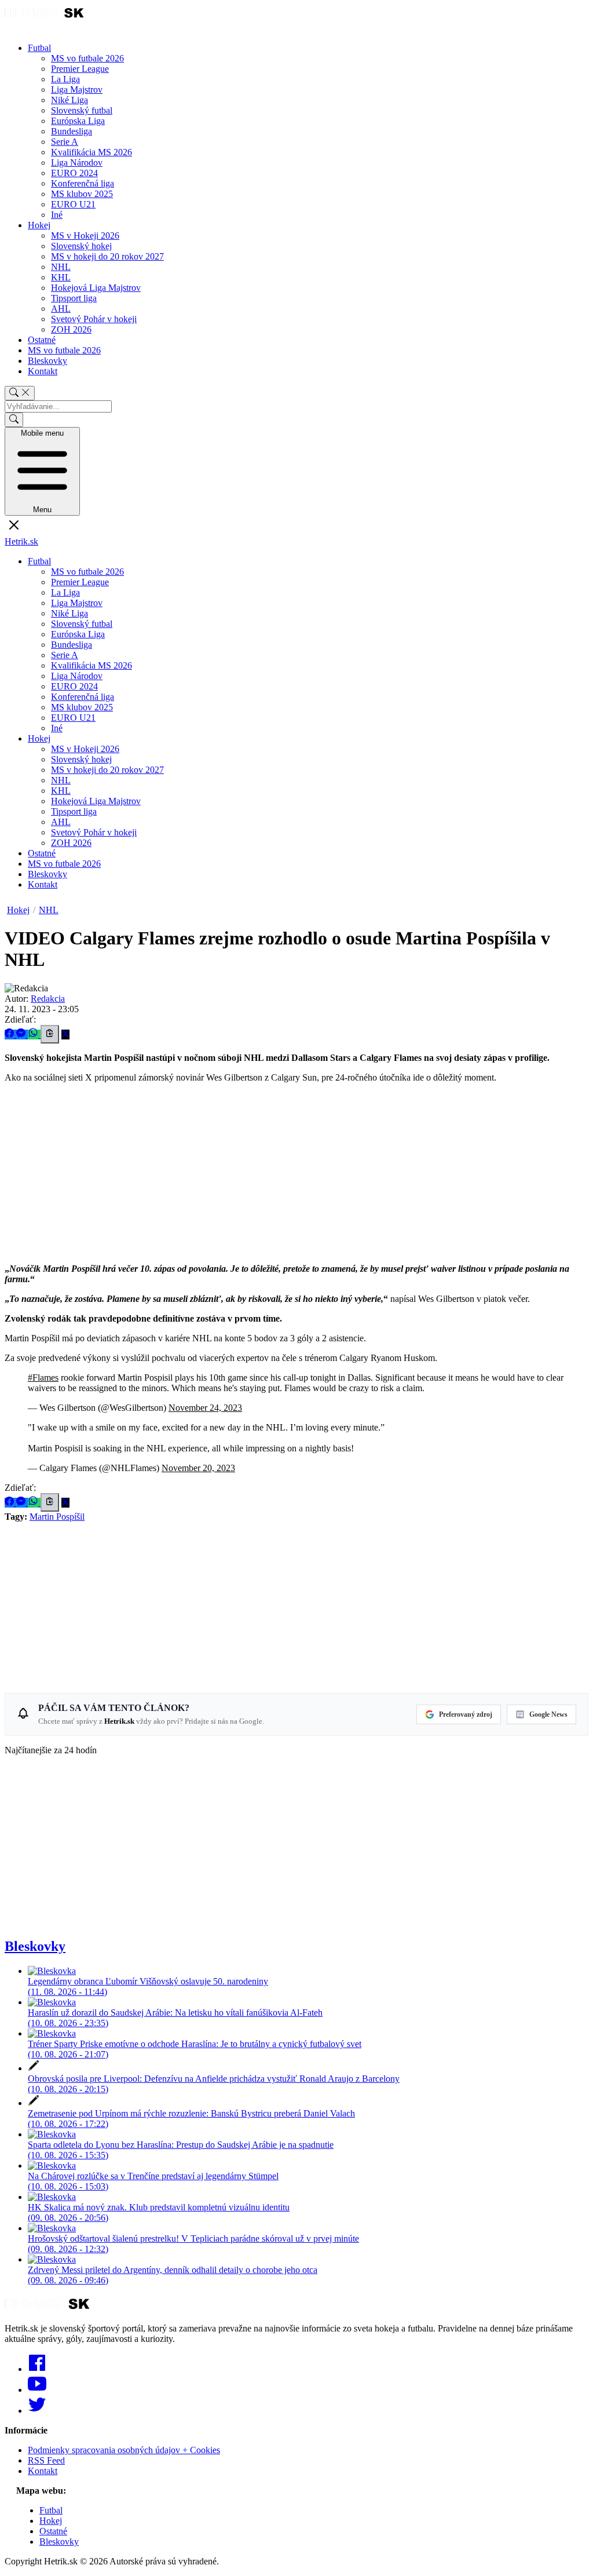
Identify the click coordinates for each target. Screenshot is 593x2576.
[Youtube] (37, 2390)
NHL (61, 267)
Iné (57, 215)
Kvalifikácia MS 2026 (91, 152)
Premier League (80, 69)
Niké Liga (69, 100)
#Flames (43, 1378)
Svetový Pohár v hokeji (94, 319)
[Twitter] (37, 2411)
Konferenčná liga (83, 183)
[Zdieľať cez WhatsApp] (34, 1035)
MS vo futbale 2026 (87, 58)
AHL (61, 309)
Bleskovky (47, 361)
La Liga (65, 79)
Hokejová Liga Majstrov (96, 288)
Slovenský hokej (81, 246)
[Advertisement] (296, 1173)
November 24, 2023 (205, 1408)
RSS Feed (46, 2460)
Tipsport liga (74, 298)
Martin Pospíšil (57, 1517)
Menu (42, 471)
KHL (61, 277)
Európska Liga (78, 121)
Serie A (65, 142)
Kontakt (43, 371)
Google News (548, 1714)
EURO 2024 (74, 173)
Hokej (39, 225)
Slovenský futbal (82, 110)
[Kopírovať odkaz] (50, 1034)
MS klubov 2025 (82, 194)
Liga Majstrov (77, 90)
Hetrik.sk (21, 541)
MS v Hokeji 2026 (85, 236)
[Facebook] (37, 2369)
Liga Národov (77, 163)
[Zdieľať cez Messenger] (22, 1035)
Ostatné (42, 340)
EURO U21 (73, 204)
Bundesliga (72, 131)
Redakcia (48, 999)
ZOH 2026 (71, 329)
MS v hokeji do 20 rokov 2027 (107, 256)
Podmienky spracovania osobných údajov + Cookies (124, 2450)
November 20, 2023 (198, 1468)
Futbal (39, 48)
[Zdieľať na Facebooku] (10, 1035)
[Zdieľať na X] (65, 1035)
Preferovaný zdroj (466, 1714)
